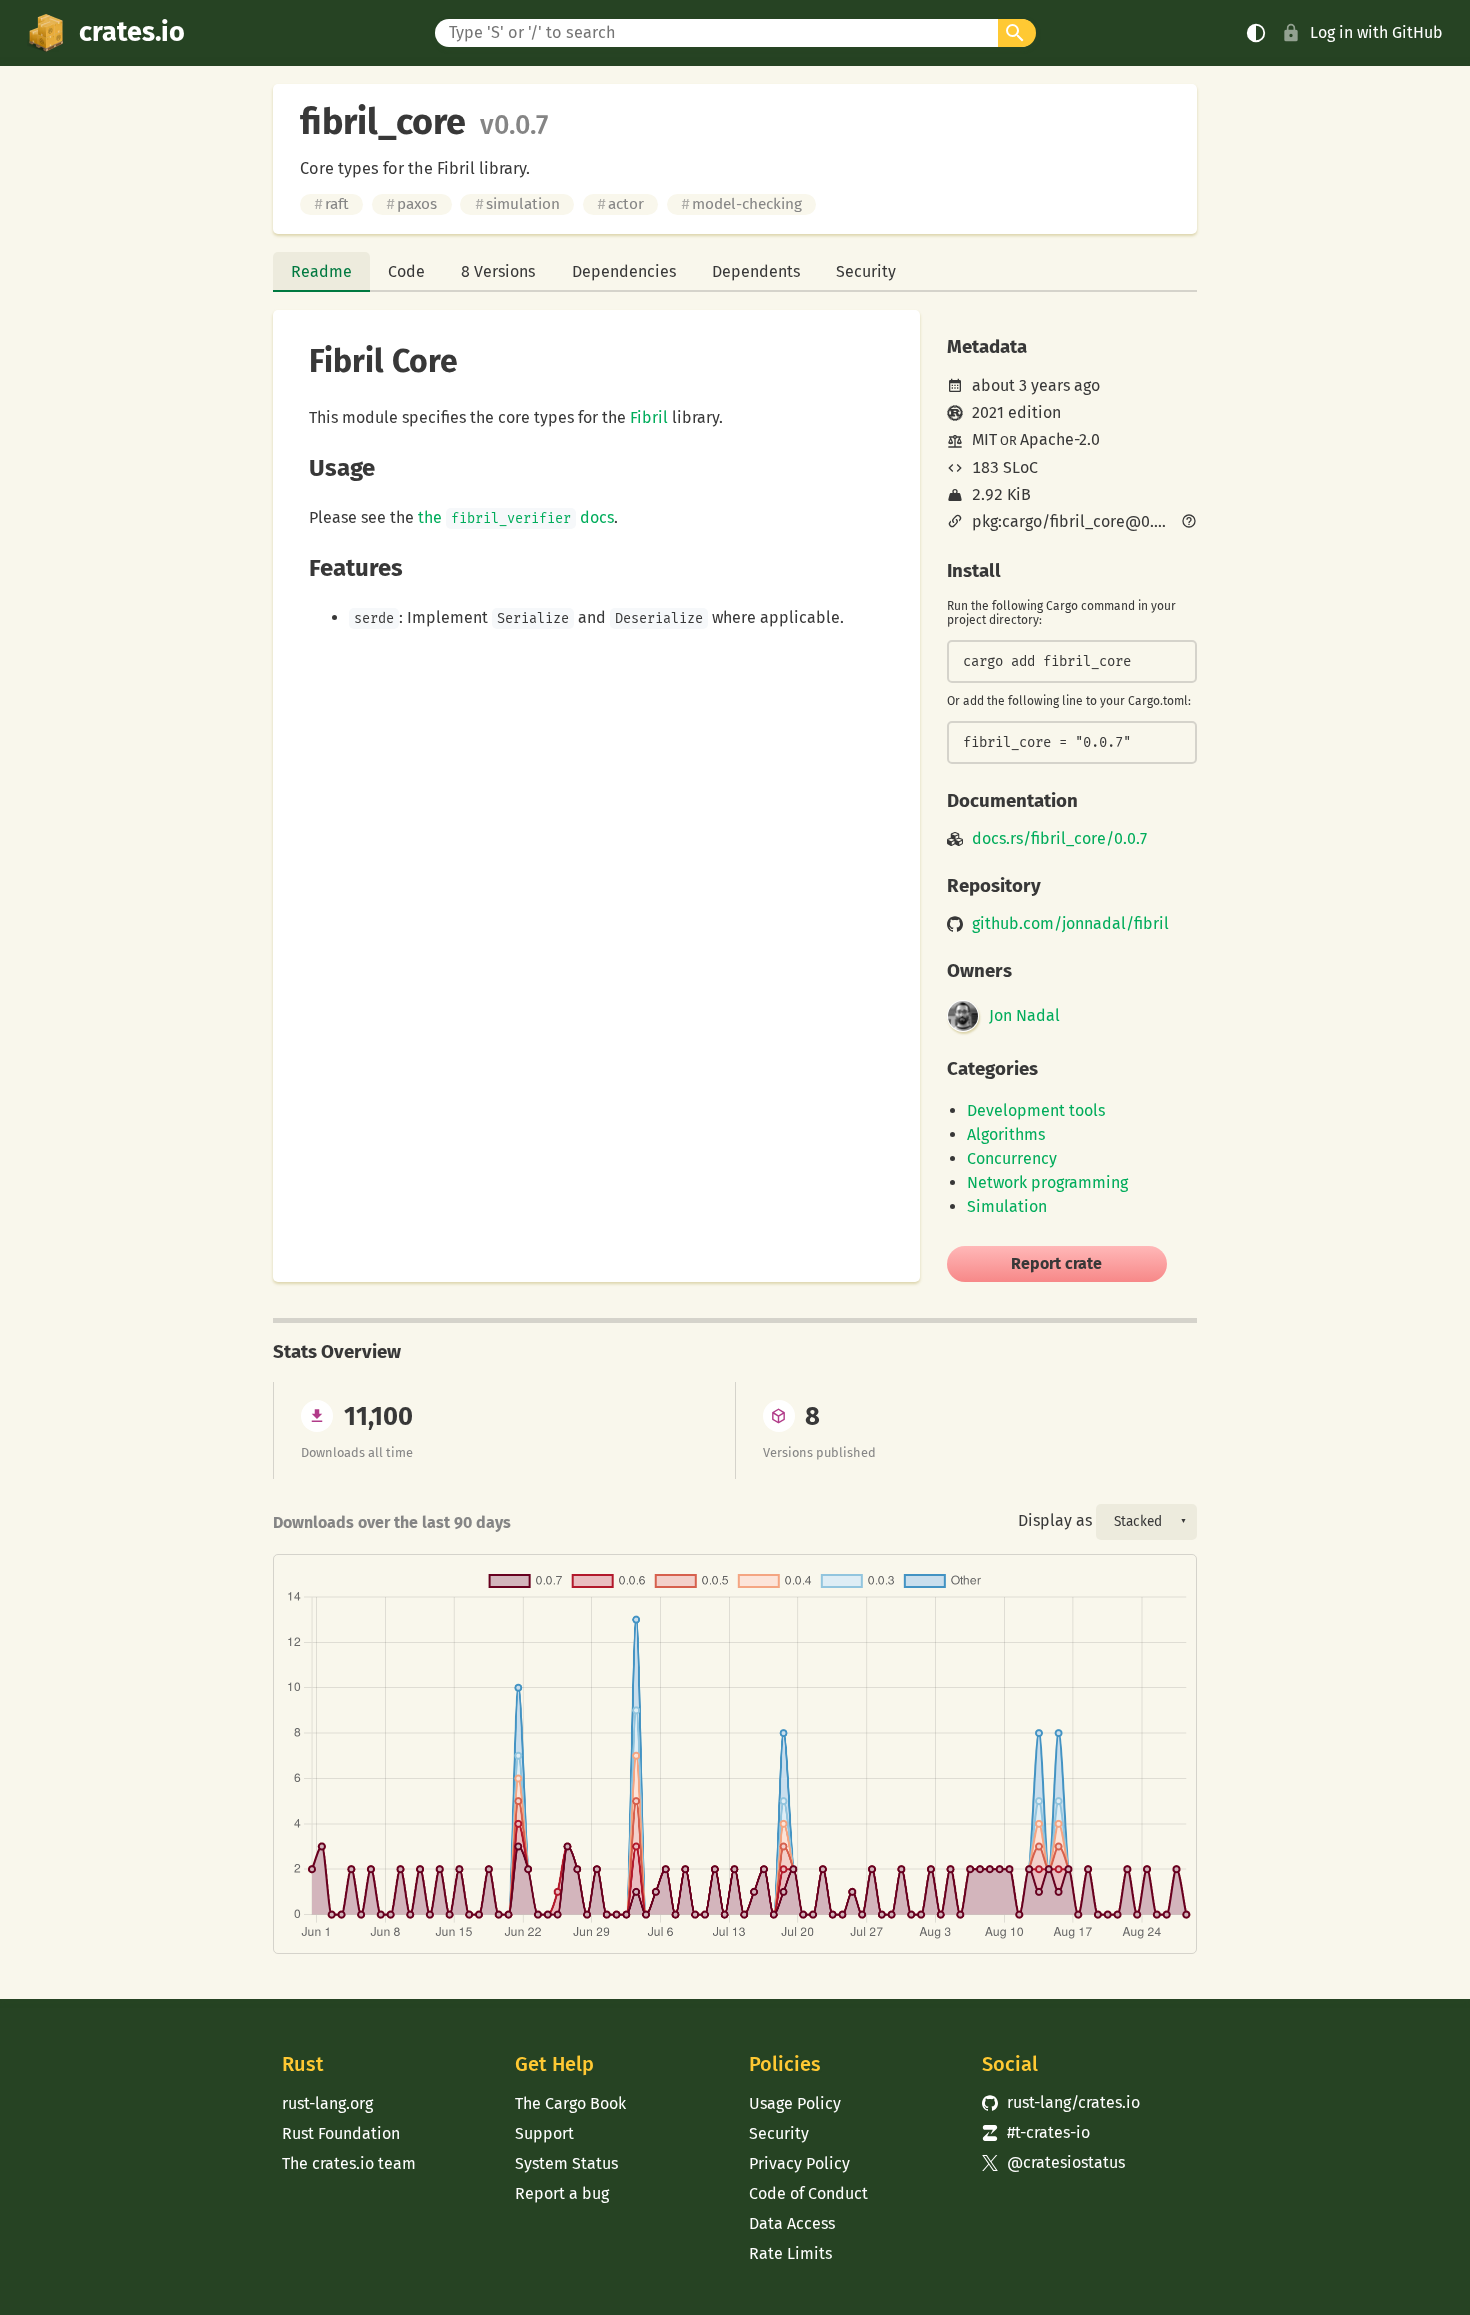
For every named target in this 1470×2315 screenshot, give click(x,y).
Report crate (1056, 1263)
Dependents (756, 271)
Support (544, 2133)
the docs (516, 517)
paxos (411, 204)
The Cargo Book (570, 2103)
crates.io (132, 32)
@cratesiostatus (1053, 2162)
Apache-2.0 (1060, 439)
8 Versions (498, 271)
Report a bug (562, 2193)
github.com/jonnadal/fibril (1070, 924)
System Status (566, 2163)
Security (866, 271)
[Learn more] (1189, 523)
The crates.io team (349, 2163)
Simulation (1007, 1206)
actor (620, 204)
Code (406, 271)
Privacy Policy (799, 2163)
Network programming (1047, 1182)
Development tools (1036, 1110)
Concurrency (1012, 1158)
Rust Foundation (341, 2133)
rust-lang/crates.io (1061, 2102)
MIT (984, 439)
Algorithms (1006, 1134)
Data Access (792, 2223)
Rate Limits (790, 2253)
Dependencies (624, 271)
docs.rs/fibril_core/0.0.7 (1059, 839)
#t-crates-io (1036, 2132)
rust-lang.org (327, 2103)
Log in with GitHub (1376, 32)
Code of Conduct (808, 2193)
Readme (321, 271)
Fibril (649, 417)
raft (331, 204)
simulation (517, 204)
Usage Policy (795, 2103)
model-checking (741, 204)
